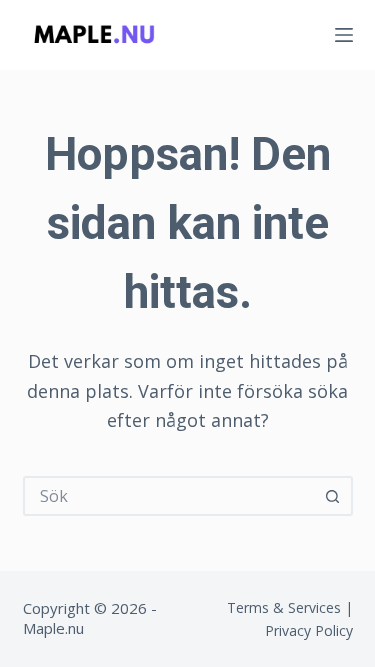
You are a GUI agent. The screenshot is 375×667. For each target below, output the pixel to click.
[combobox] (170, 496)
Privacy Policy (309, 630)
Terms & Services (284, 607)
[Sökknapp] (333, 496)
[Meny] (344, 35)
